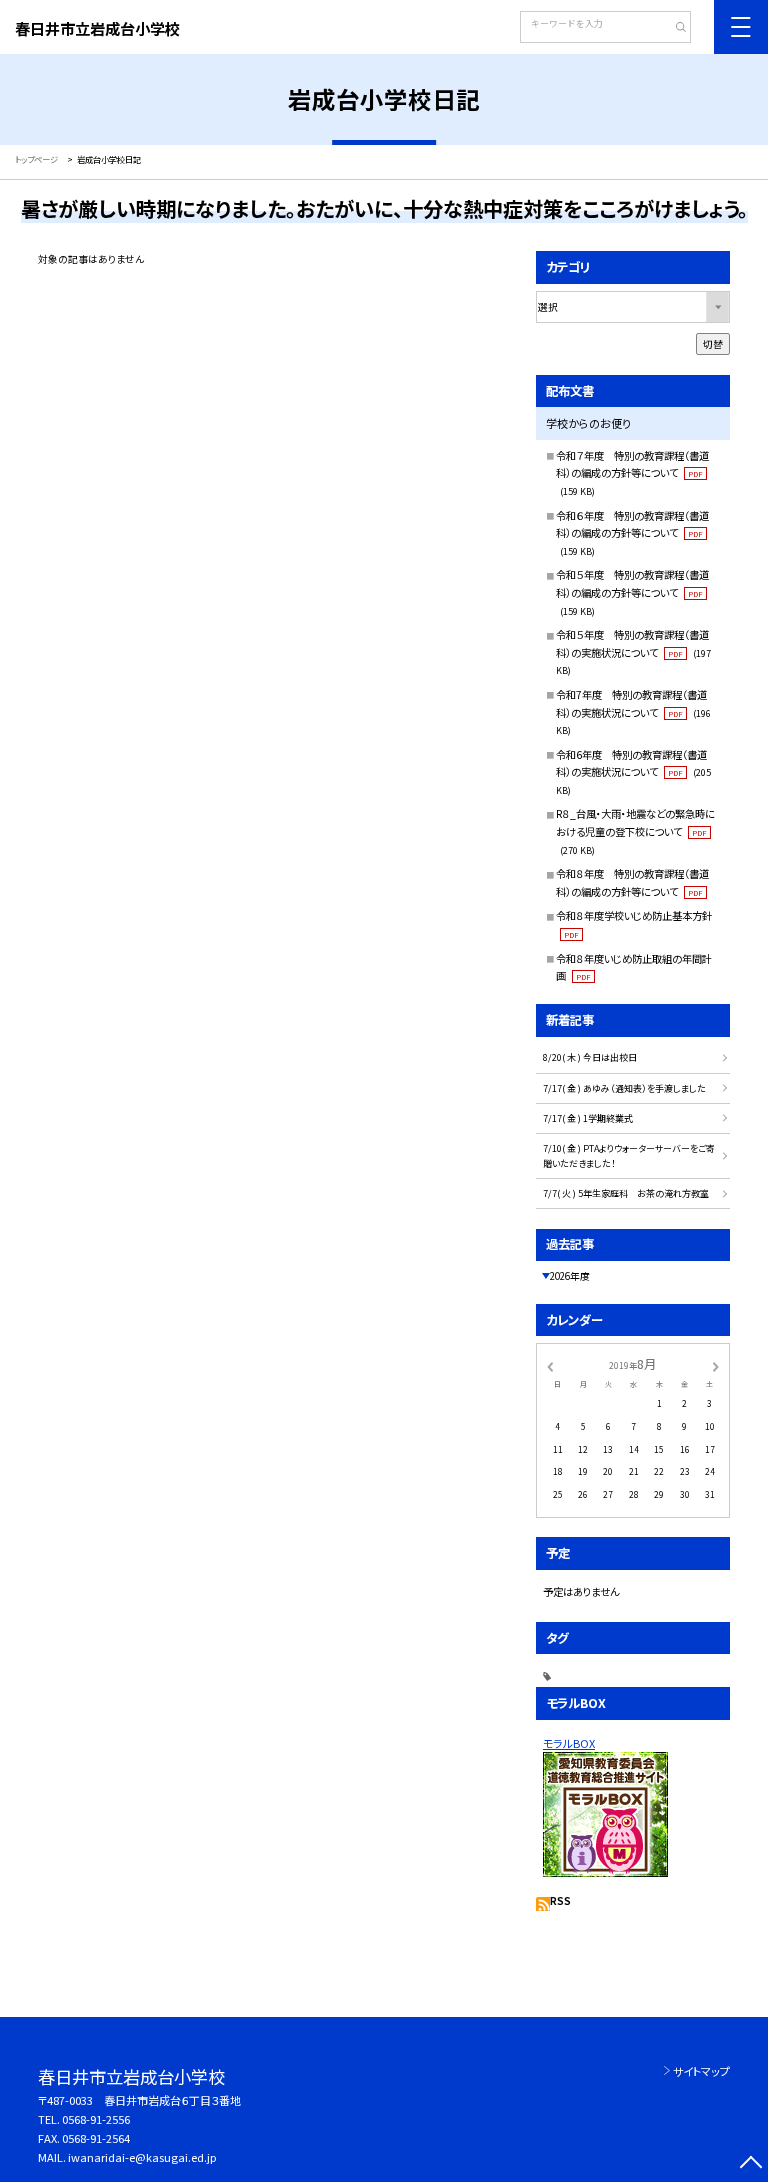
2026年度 (570, 1276)
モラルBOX (569, 1743)
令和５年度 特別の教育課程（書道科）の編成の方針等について (632, 592)
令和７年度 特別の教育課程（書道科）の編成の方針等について (632, 473)
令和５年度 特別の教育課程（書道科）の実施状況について (633, 652)
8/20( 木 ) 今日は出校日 (590, 1057)
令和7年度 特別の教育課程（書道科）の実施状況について (633, 712)
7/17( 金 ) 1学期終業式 (588, 1118)
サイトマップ (701, 2071)
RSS (560, 1901)
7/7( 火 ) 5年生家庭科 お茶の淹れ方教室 (626, 1193)
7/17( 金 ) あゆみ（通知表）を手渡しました (624, 1088)
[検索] (673, 29)
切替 (713, 344)
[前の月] (550, 1365)
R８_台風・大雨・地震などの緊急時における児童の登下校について (635, 831)
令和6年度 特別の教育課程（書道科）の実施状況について (633, 772)
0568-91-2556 (96, 2119)
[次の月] (716, 1365)
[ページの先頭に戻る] (750, 2164)
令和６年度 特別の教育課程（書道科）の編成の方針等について (632, 533)
